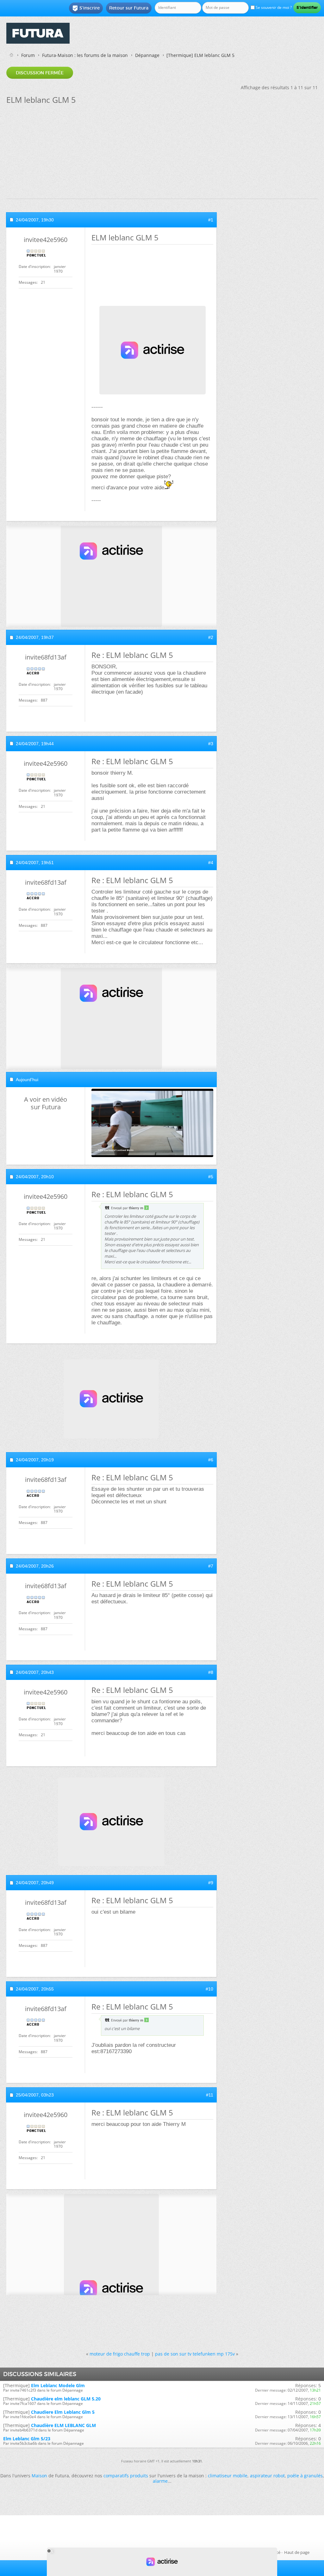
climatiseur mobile (228, 2476)
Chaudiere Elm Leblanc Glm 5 (63, 2412)
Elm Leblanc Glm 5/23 (27, 2439)
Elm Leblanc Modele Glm (58, 2385)
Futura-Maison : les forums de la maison (85, 55)
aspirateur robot (267, 2476)
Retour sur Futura (129, 8)
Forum (28, 55)
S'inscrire (86, 8)
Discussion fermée (40, 73)
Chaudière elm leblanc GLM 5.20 (66, 2399)
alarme (160, 2481)
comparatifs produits (126, 2476)
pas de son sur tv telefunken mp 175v (195, 2354)
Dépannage (147, 55)
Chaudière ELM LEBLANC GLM (63, 2425)
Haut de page (297, 2552)
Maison (39, 2476)
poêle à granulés (305, 2476)
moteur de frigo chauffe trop (120, 2354)
